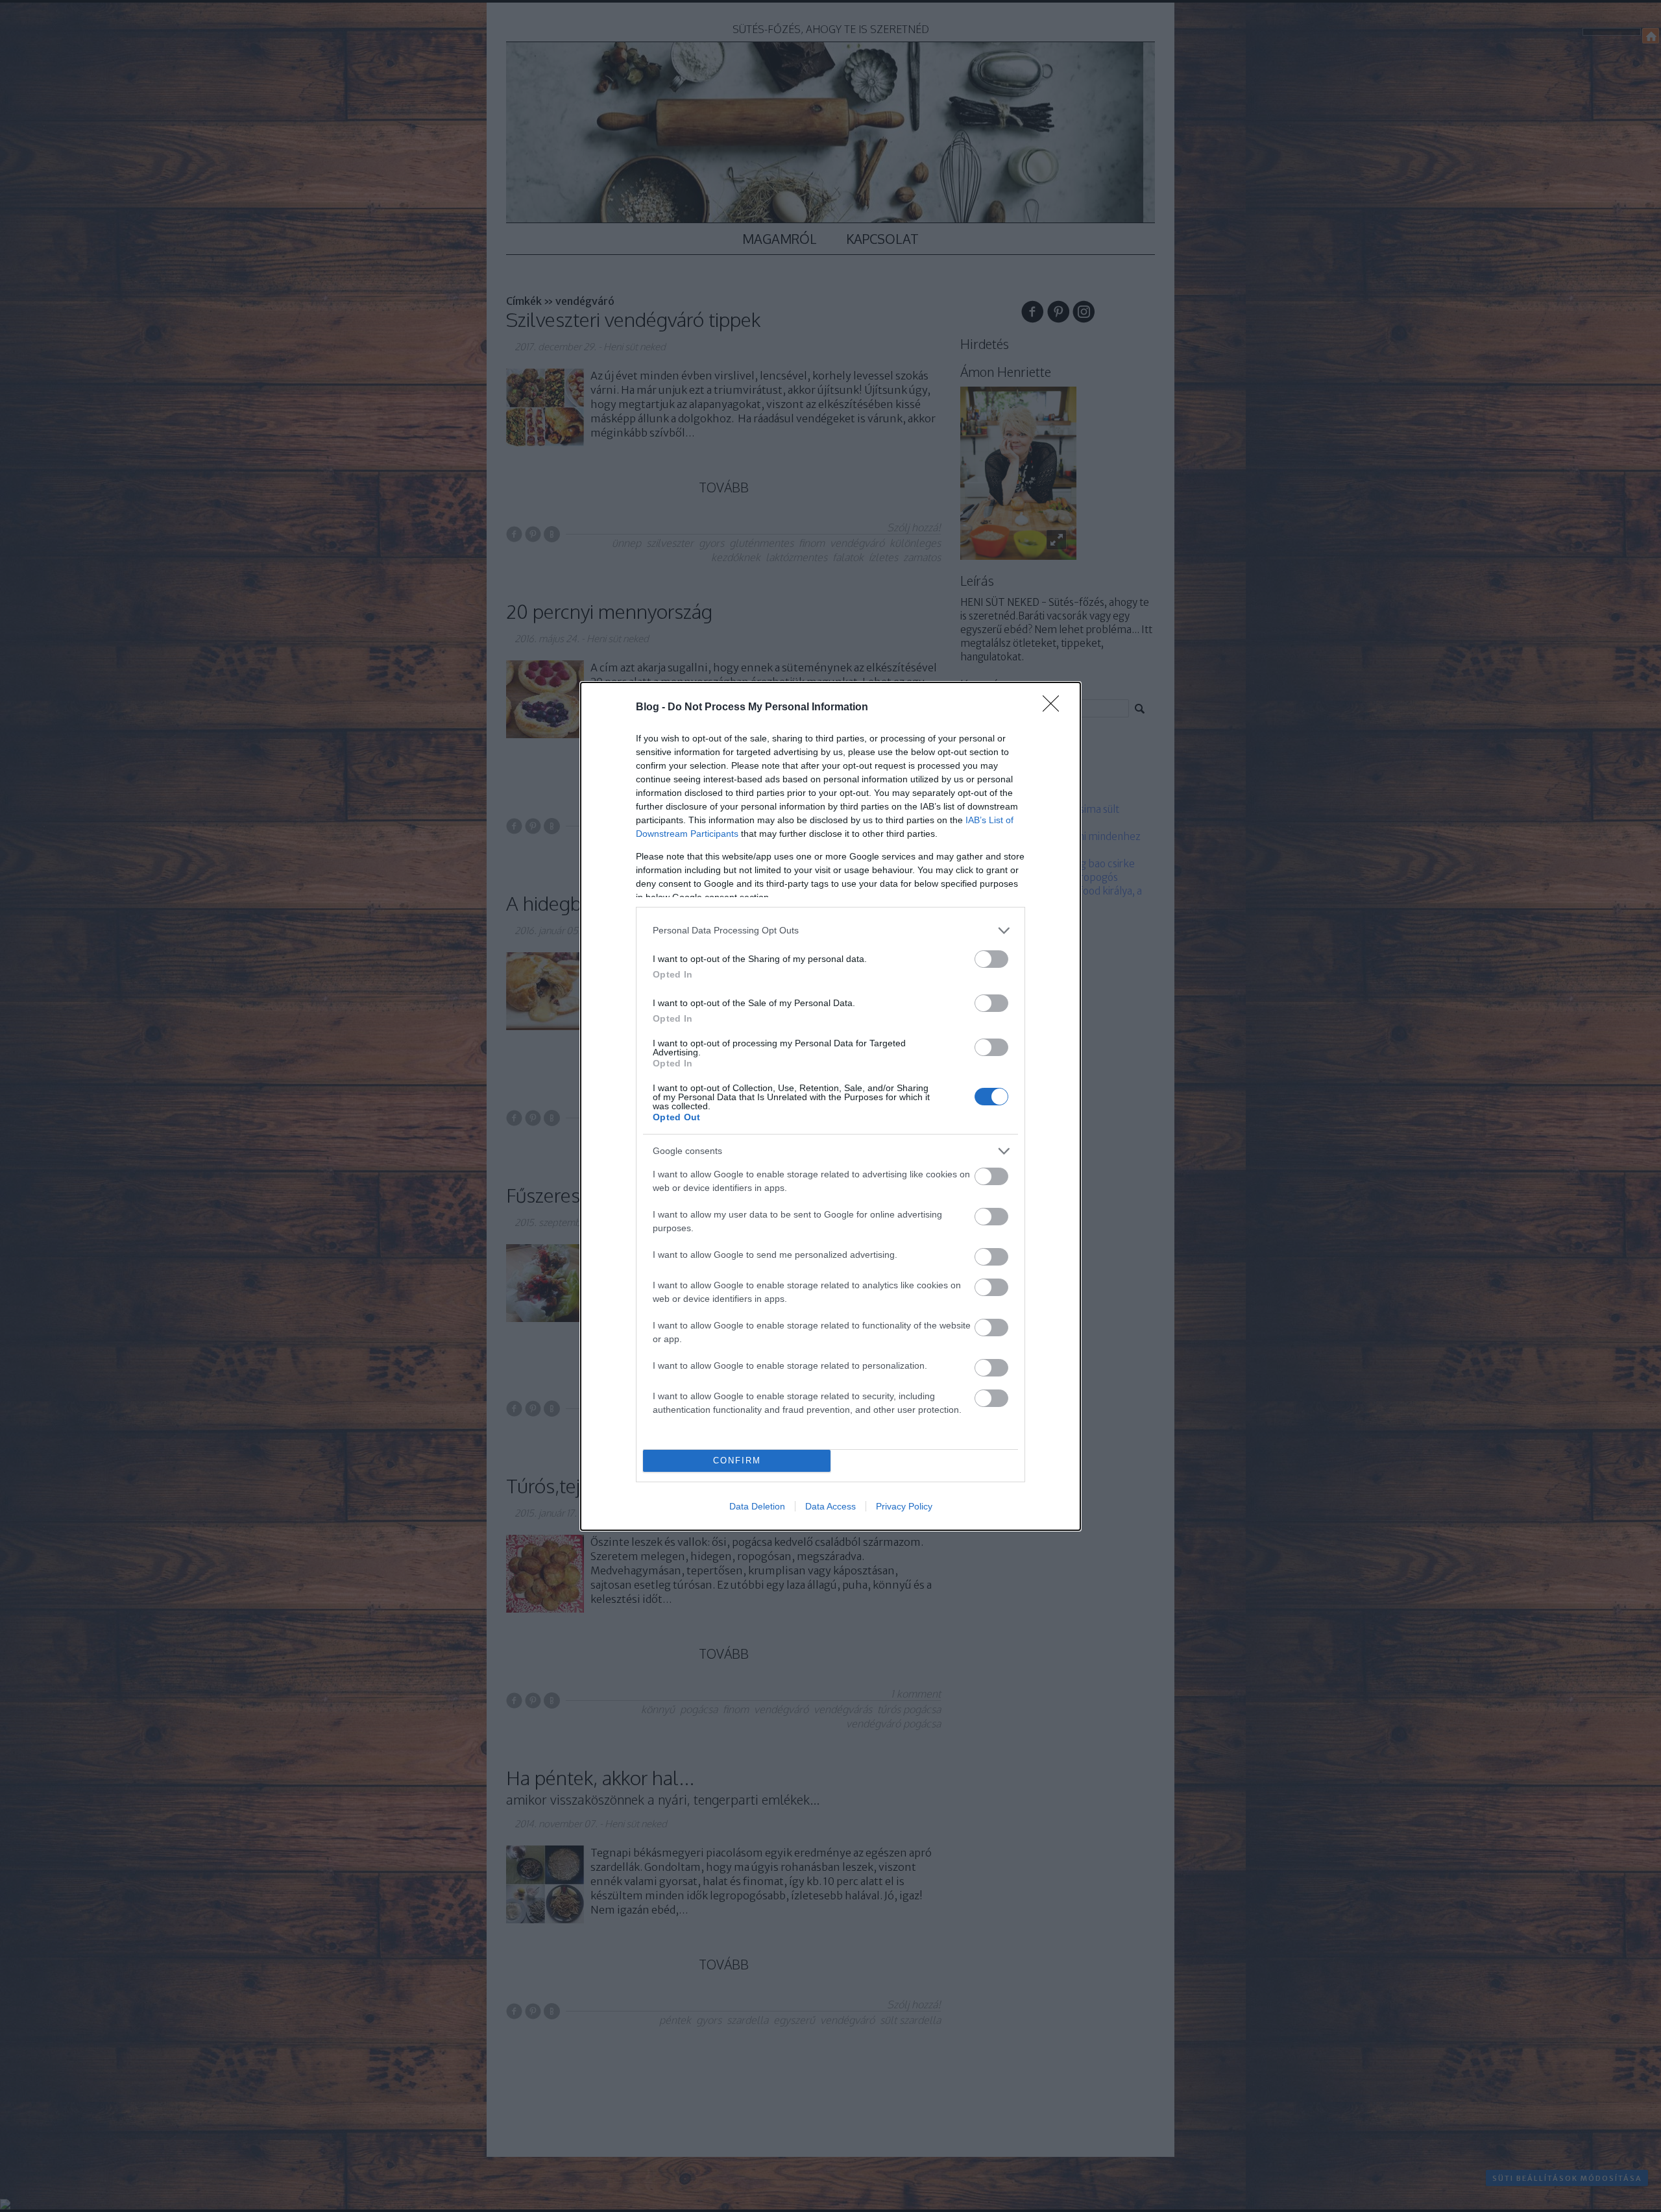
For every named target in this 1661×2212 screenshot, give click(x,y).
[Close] (1055, 708)
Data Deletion (757, 1506)
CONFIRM (737, 1461)
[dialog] (830, 1106)
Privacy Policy (904, 1506)
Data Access (830, 1506)
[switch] (991, 959)
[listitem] (830, 931)
